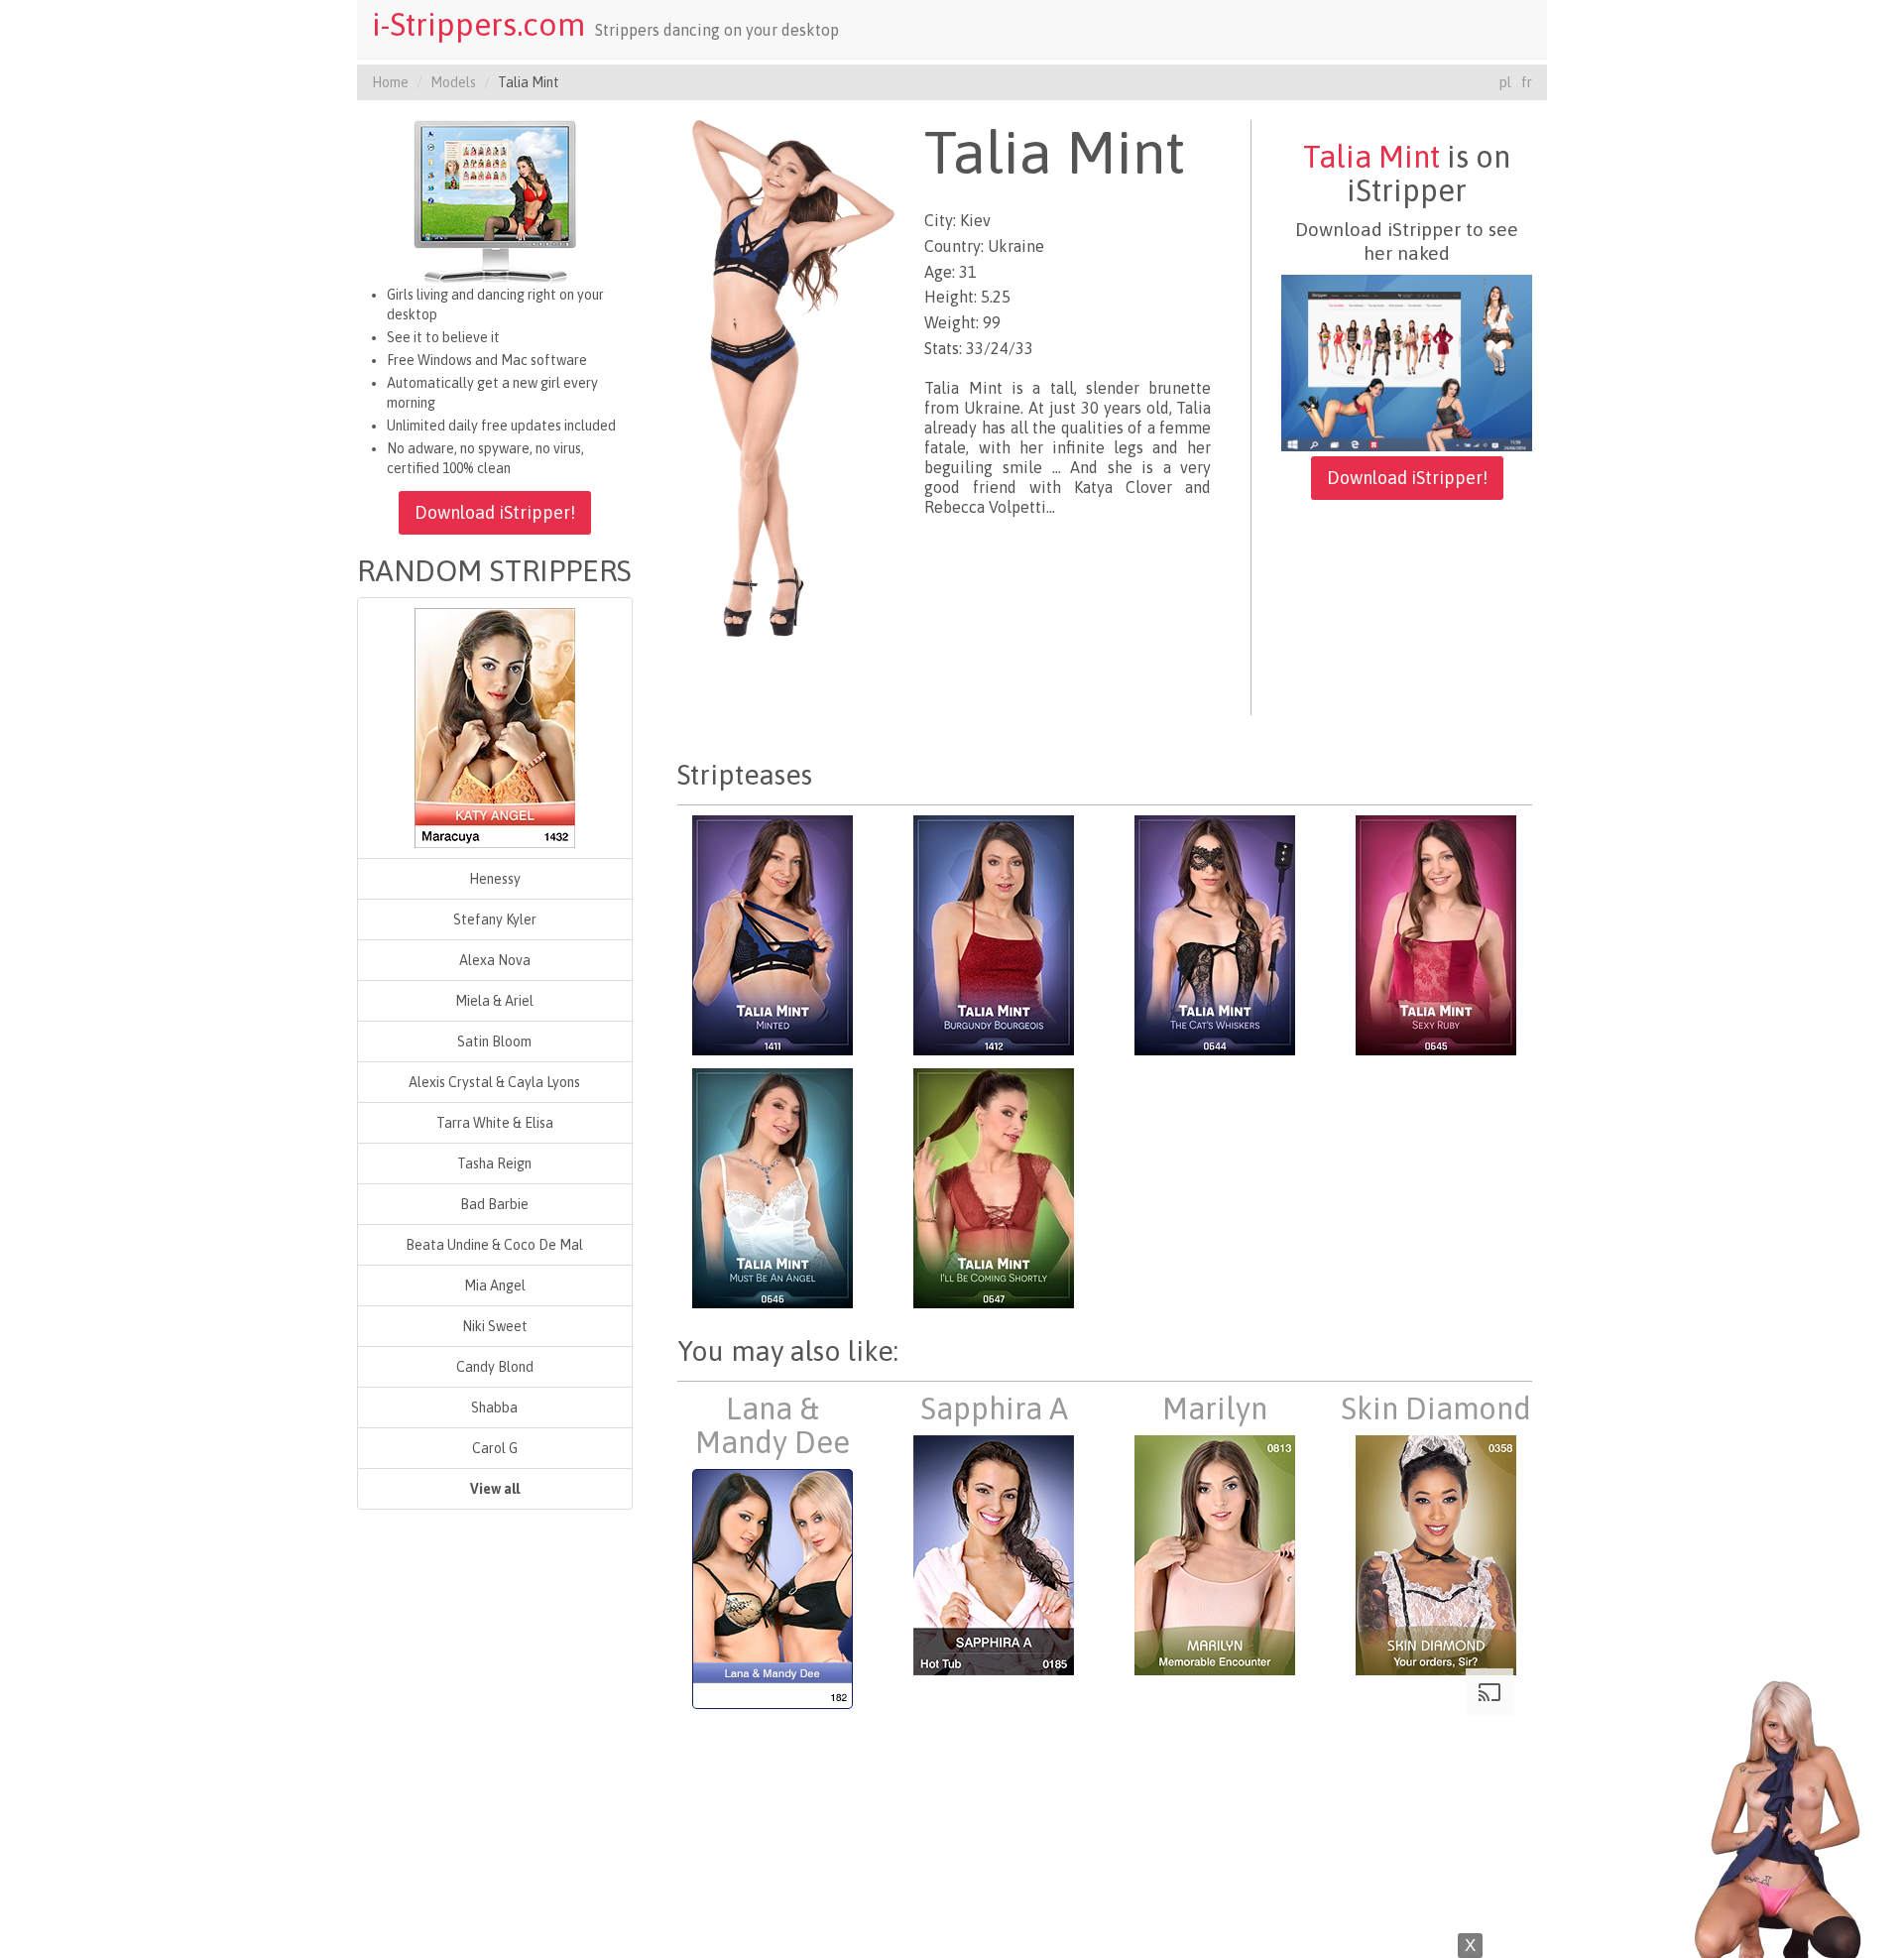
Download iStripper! (495, 512)
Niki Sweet (495, 1326)
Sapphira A (994, 1408)
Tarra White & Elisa (495, 1123)
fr (1527, 82)
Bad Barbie (494, 1204)
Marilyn (1215, 1408)
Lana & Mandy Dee (773, 1425)
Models (453, 82)
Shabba (494, 1407)
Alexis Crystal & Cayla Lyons (494, 1082)
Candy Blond (495, 1367)
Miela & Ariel (494, 1001)
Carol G (495, 1448)
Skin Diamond (1436, 1408)
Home (390, 82)
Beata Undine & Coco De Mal (494, 1245)
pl (1505, 82)
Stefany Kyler (495, 919)
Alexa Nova (495, 960)
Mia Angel (495, 1285)
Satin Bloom (494, 1041)
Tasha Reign (494, 1163)
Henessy (495, 879)
